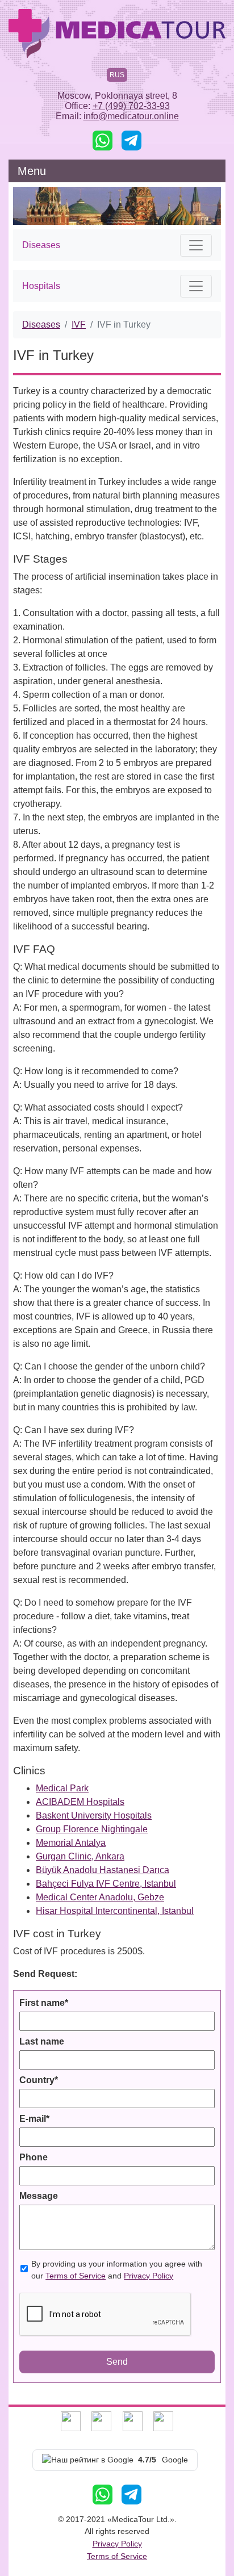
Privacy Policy (149, 2276)
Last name (42, 2041)
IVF (79, 324)
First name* (44, 2003)
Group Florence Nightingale (92, 1829)
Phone (34, 2157)
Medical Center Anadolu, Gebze (100, 1897)
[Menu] (210, 171)
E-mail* (34, 2119)
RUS (117, 75)
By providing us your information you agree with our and (117, 2270)
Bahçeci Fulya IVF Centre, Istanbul (106, 1884)
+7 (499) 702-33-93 (131, 106)
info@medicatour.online (131, 116)
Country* (39, 2080)
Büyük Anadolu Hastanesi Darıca (103, 1870)
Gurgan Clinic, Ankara (80, 1856)
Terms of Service (76, 2276)
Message (39, 2196)
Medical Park (62, 1788)
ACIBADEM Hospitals (80, 1802)
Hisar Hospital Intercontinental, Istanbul (115, 1911)
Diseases (41, 324)
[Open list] (196, 245)
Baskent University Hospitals (94, 1815)
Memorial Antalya (71, 1843)
